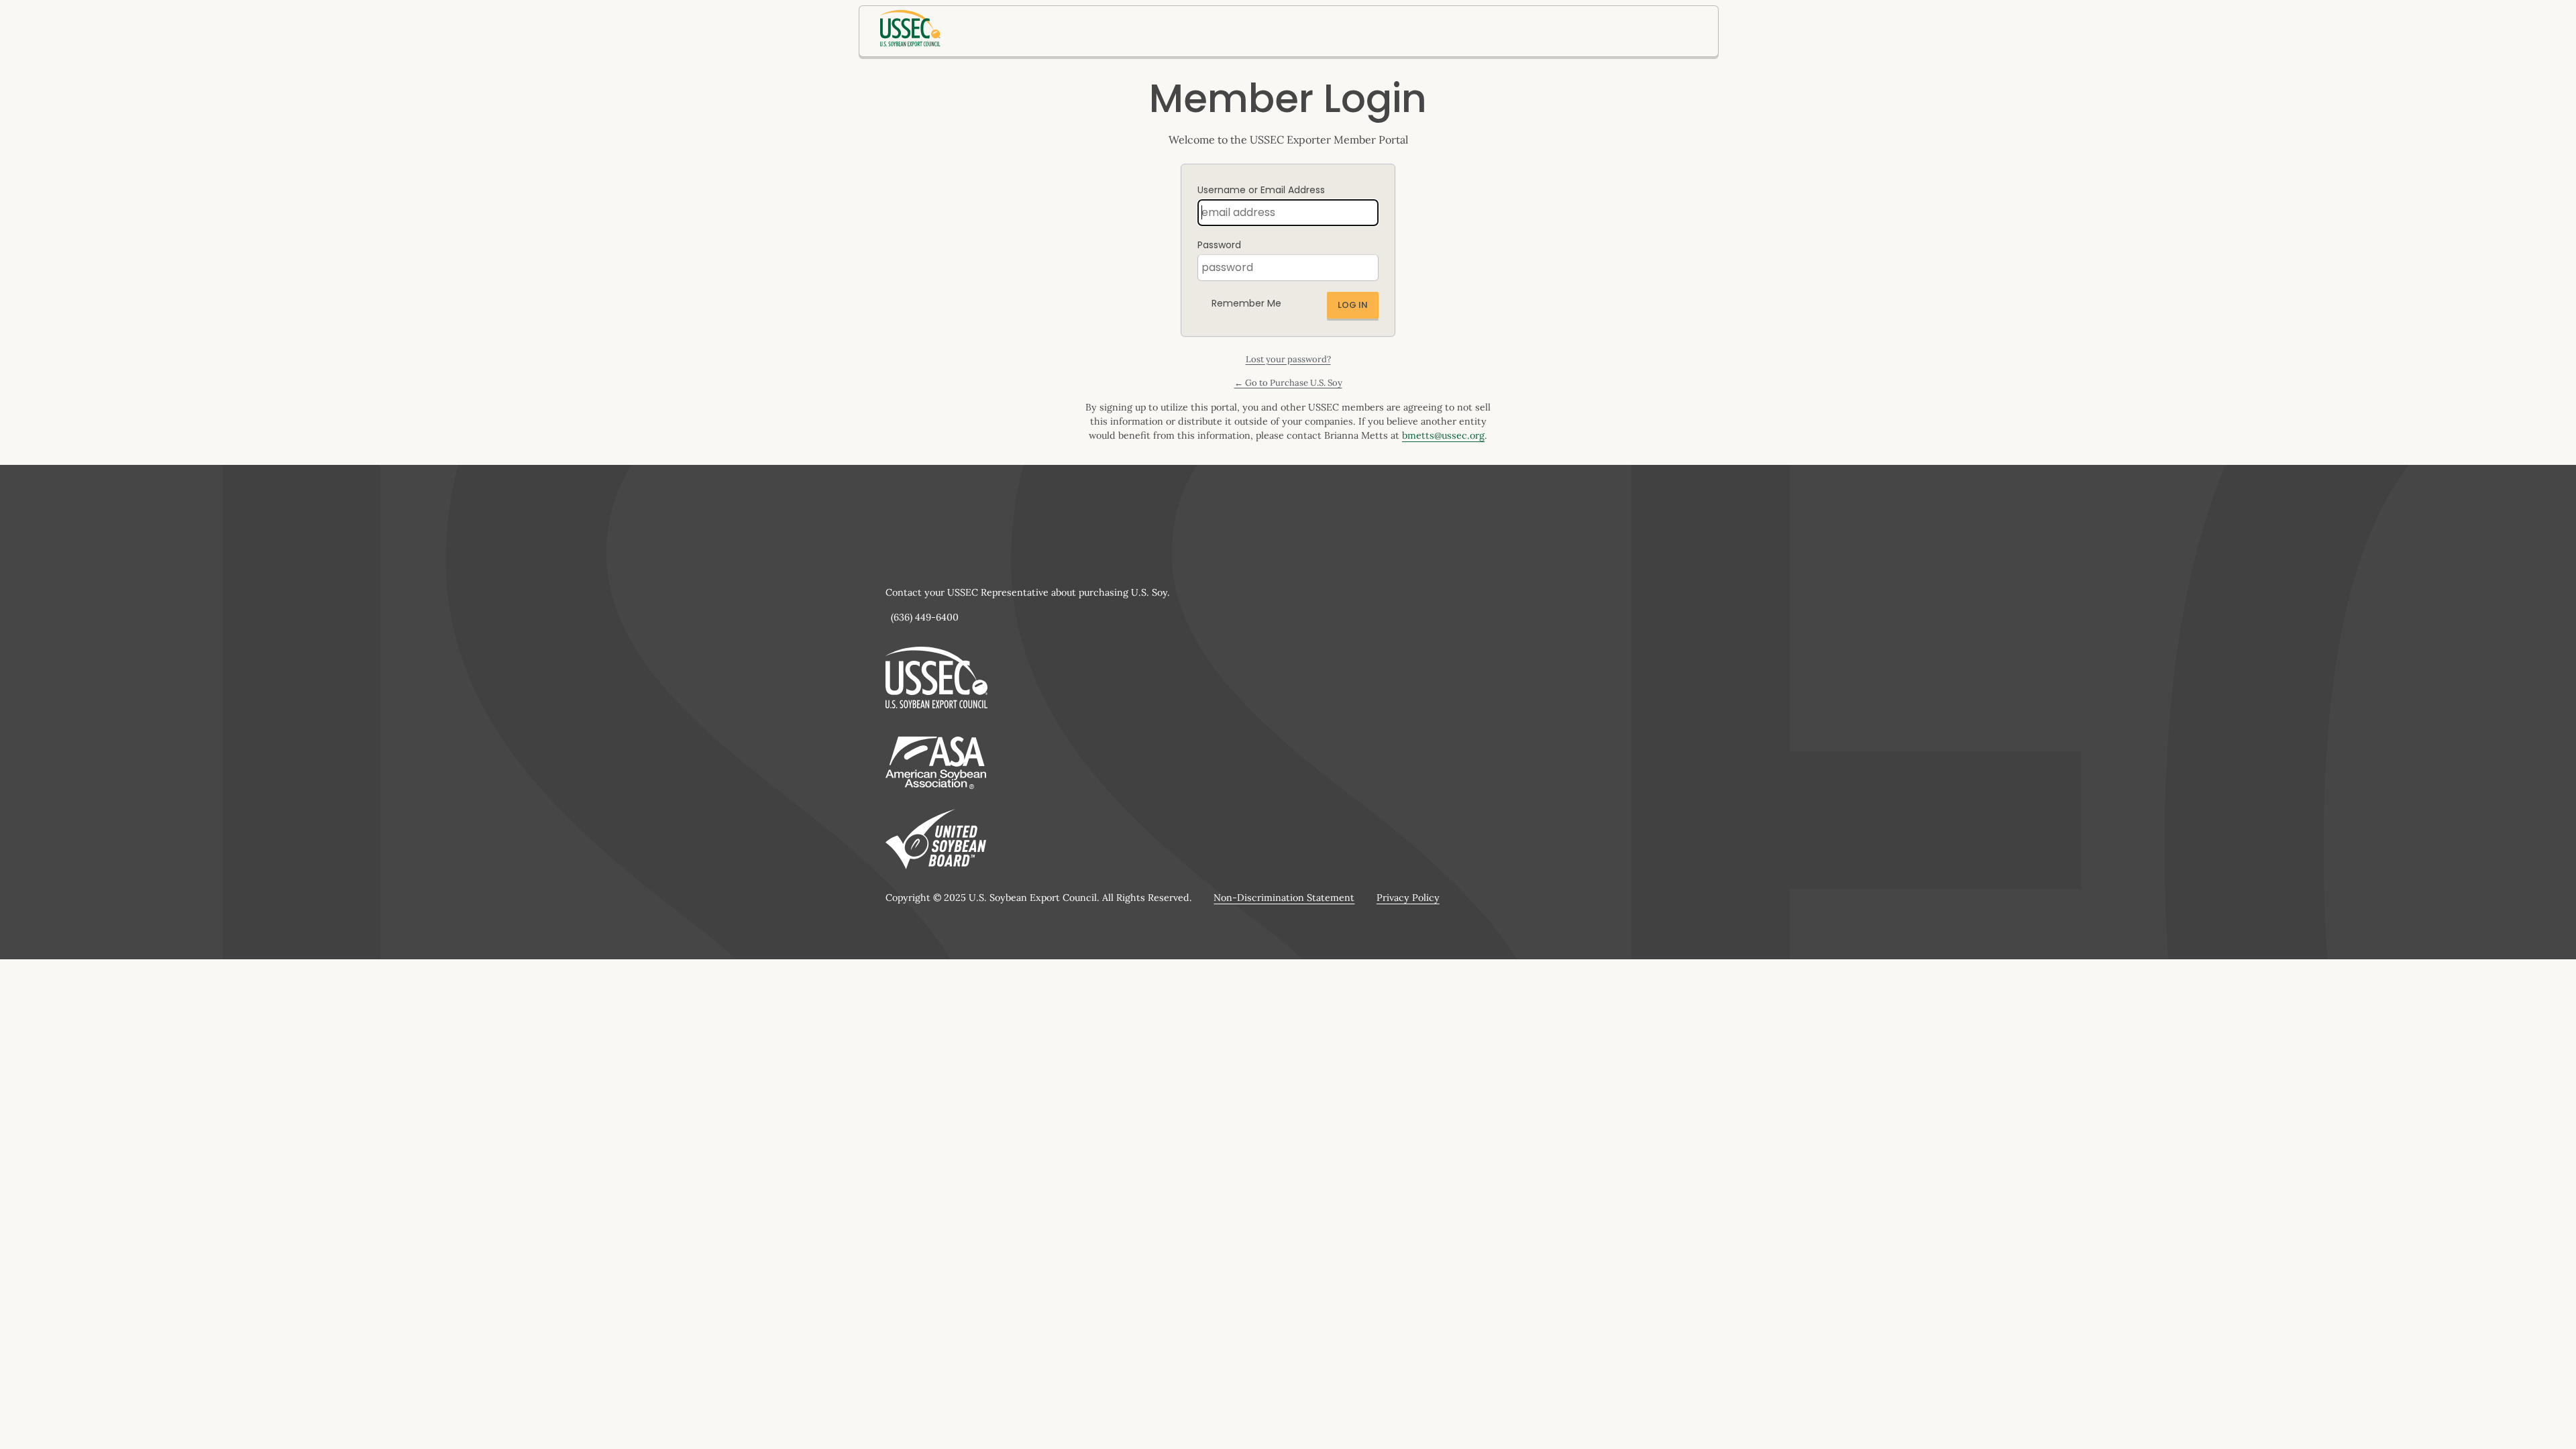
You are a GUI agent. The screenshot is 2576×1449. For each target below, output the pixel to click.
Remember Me (1246, 303)
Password (1219, 245)
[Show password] (1365, 268)
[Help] (1292, 300)
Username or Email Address (1261, 190)
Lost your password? (1288, 359)
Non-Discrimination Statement (1284, 898)
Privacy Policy (1408, 898)
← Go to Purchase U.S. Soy (1288, 383)
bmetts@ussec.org (1443, 435)
